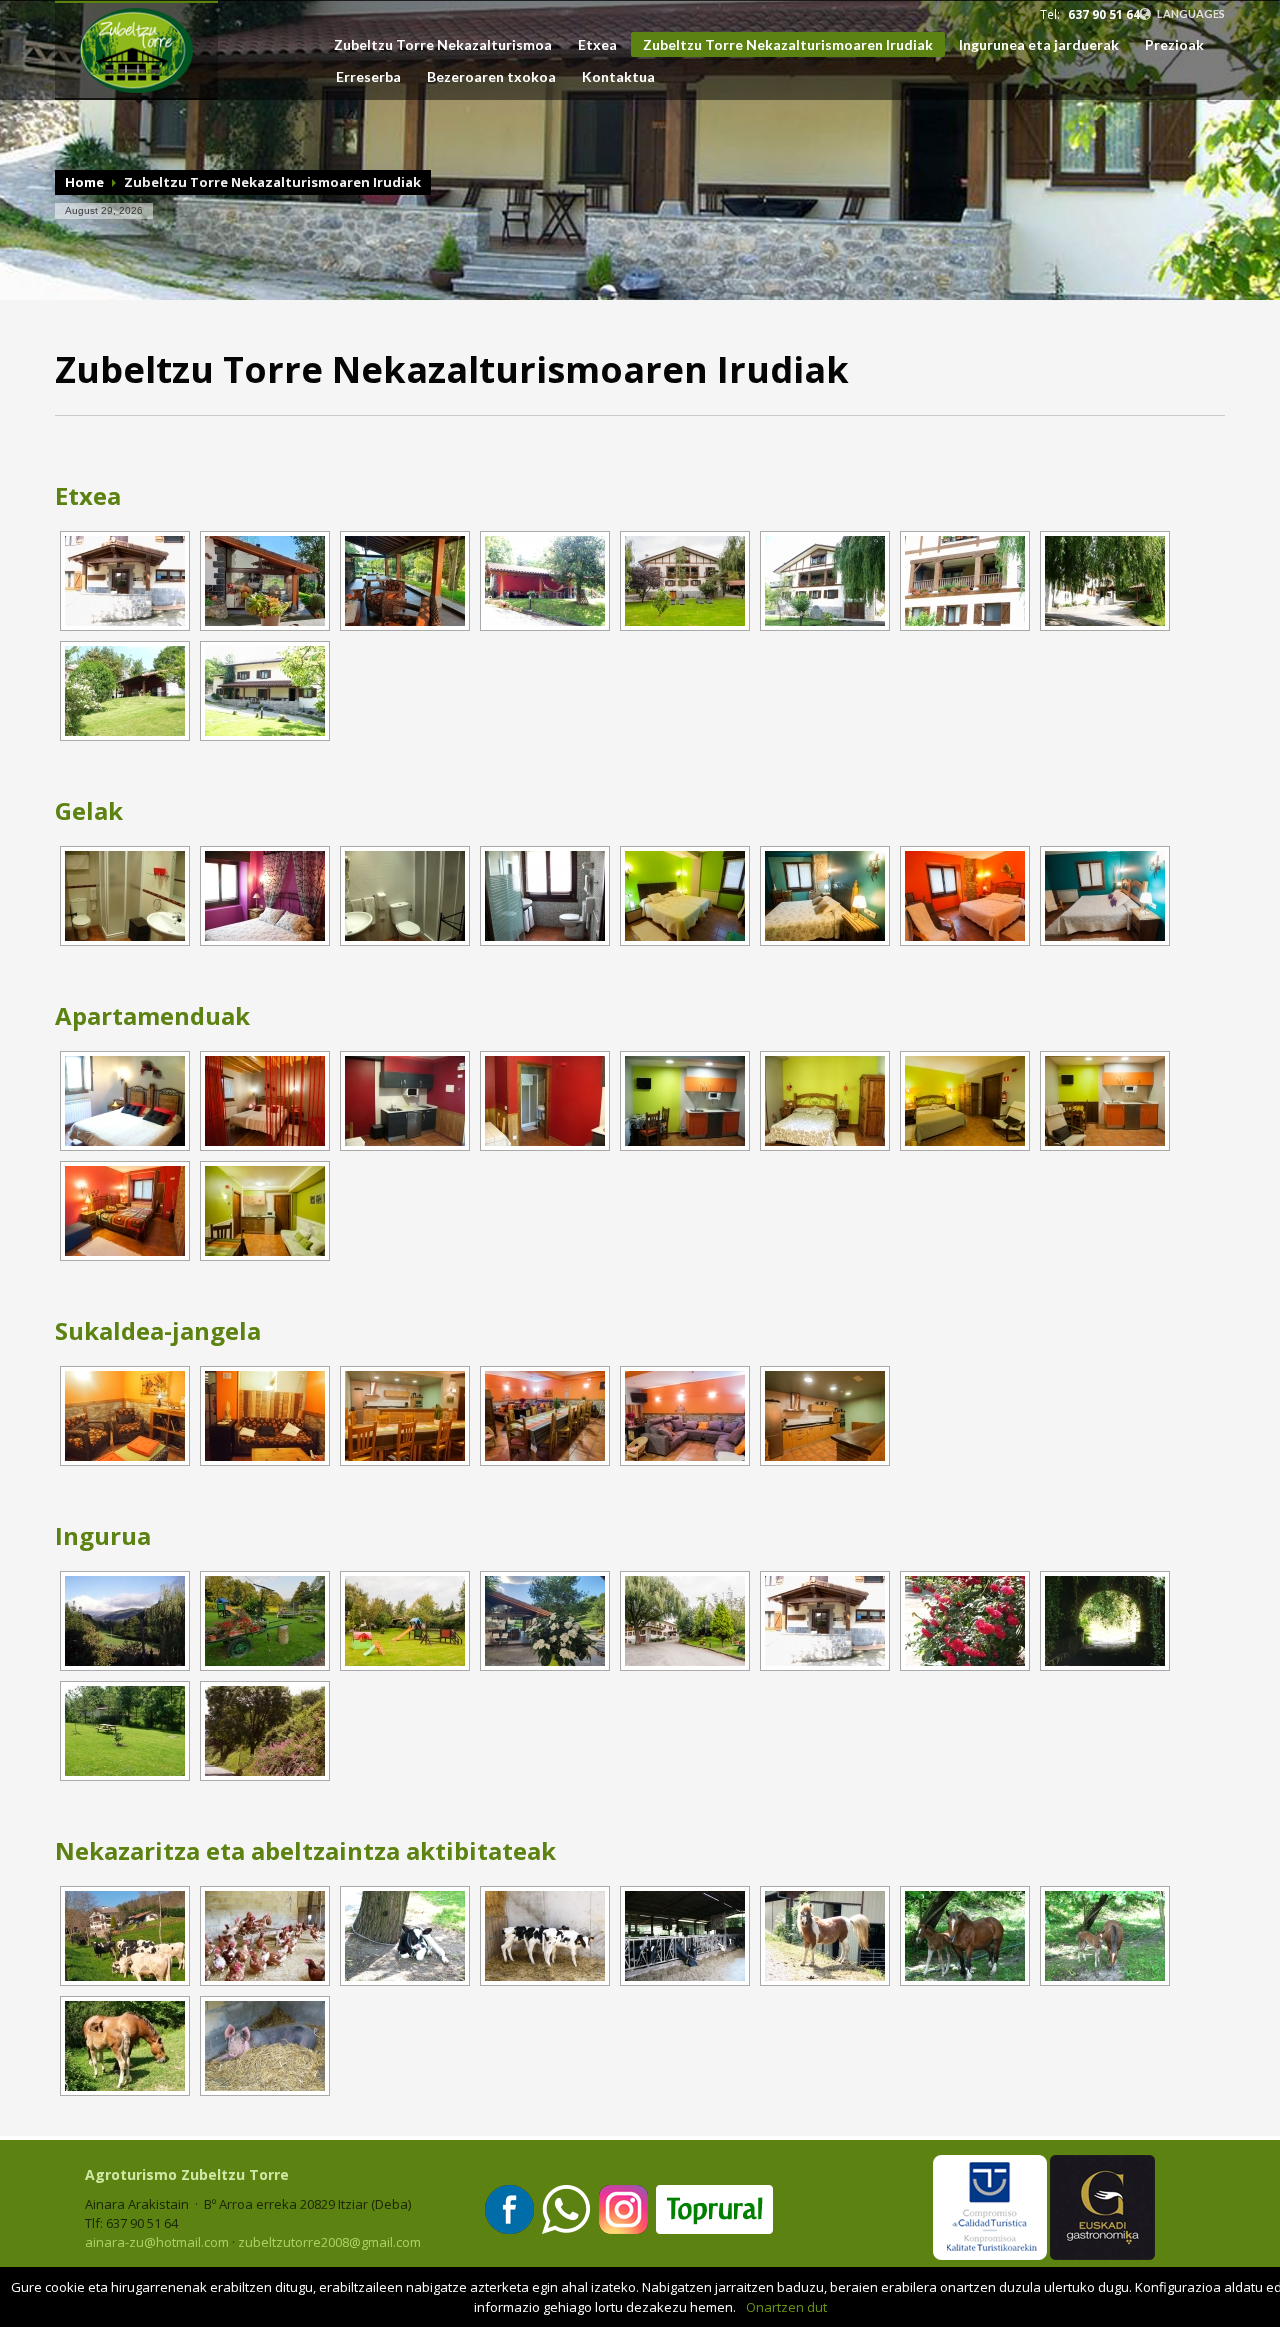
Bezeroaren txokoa (491, 77)
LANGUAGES (1190, 13)
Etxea (597, 45)
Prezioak (1174, 45)
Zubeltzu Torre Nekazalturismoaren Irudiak (788, 44)
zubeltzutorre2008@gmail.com (329, 2242)
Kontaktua (618, 77)
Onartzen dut (786, 2307)
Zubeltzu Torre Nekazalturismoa (443, 45)
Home (84, 182)
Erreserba (368, 77)
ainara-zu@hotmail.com (157, 2242)
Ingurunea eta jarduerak (1039, 45)
